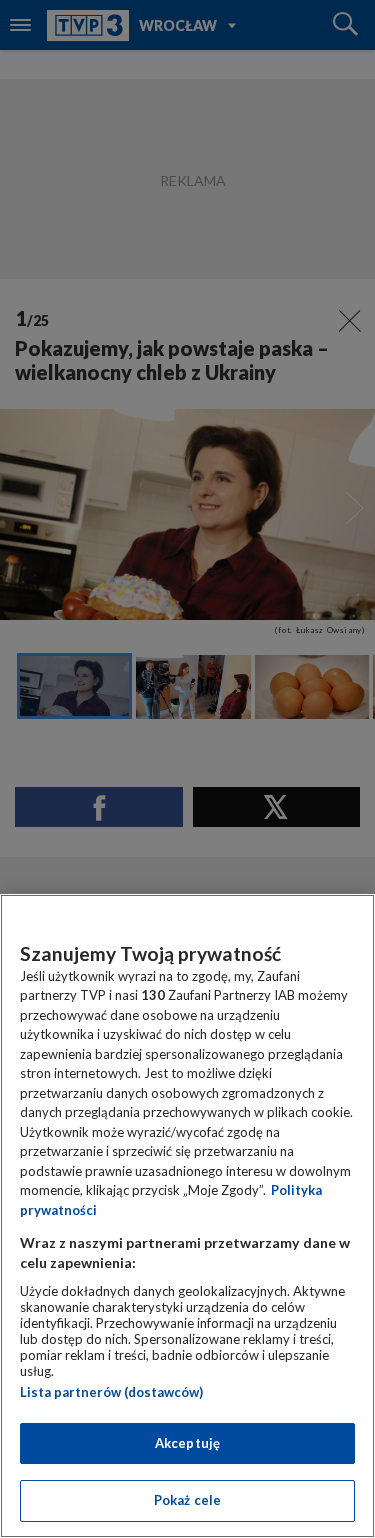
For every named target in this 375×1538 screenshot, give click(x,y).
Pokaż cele (187, 1500)
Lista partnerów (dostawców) (111, 1392)
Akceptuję (187, 1443)
